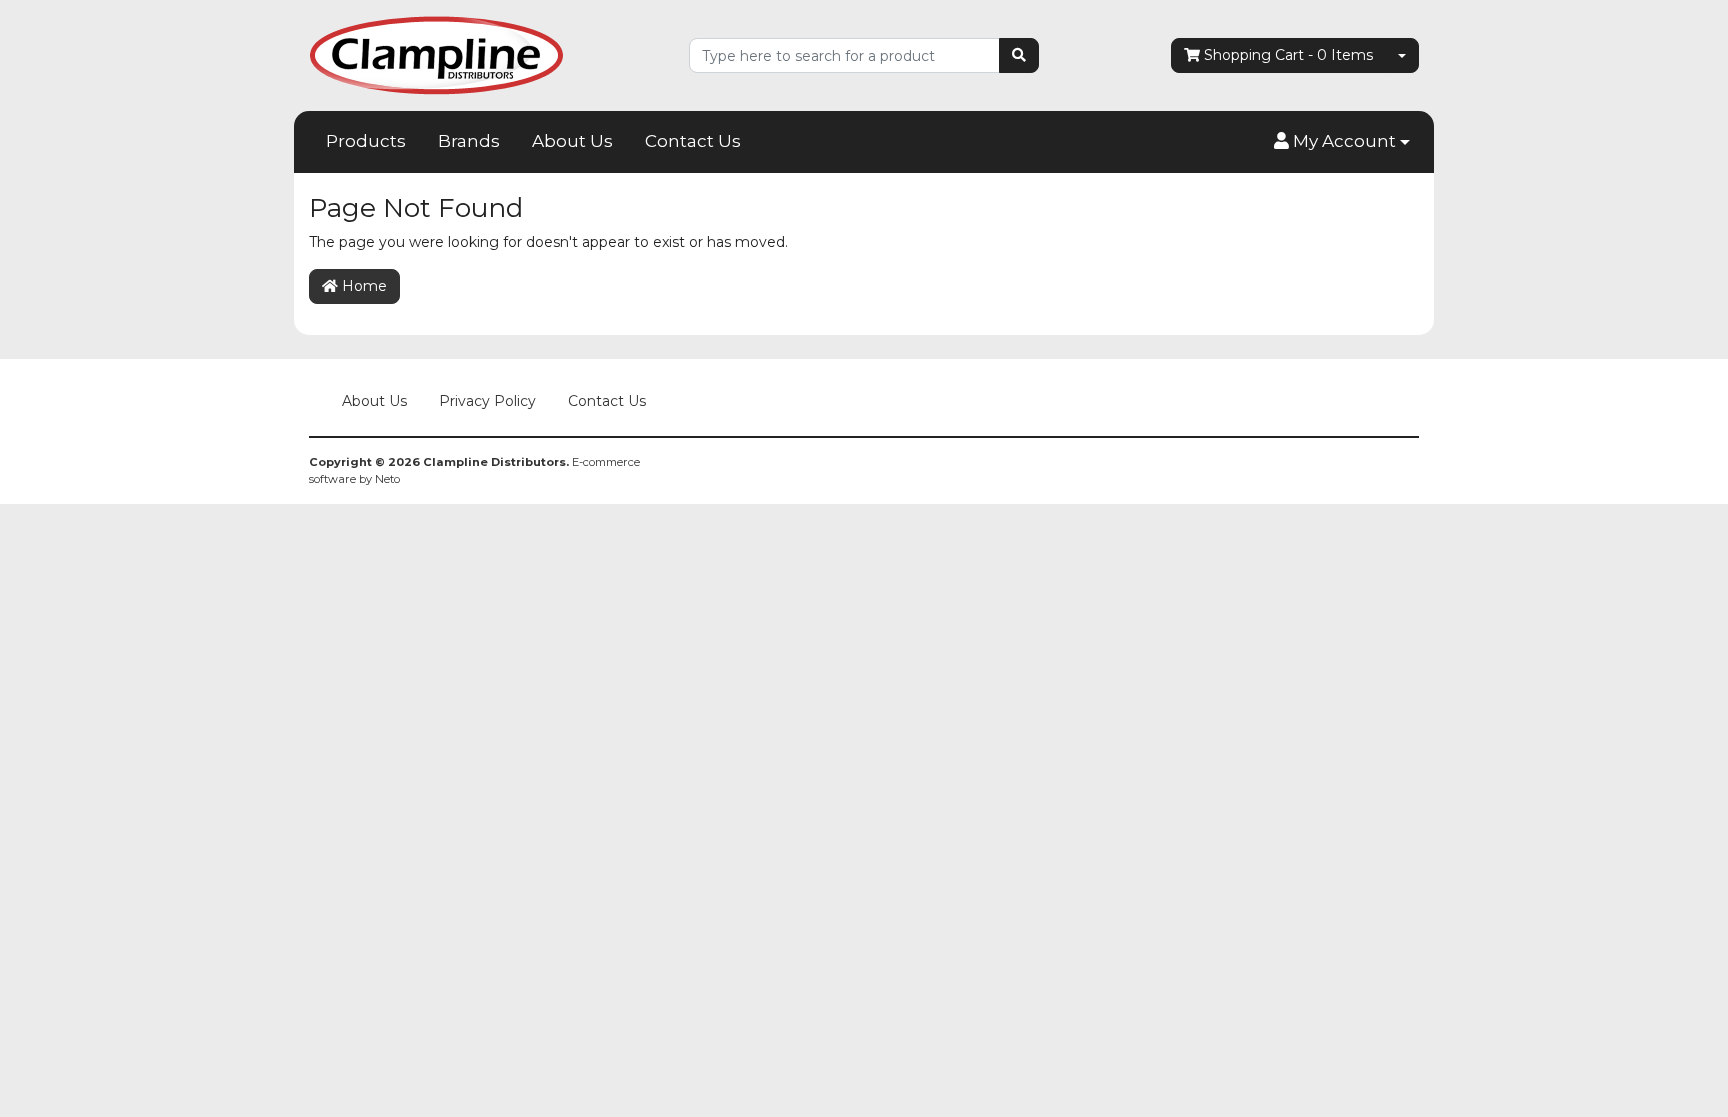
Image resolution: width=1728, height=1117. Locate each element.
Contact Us (693, 141)
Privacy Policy (487, 401)
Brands (469, 141)
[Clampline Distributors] (436, 54)
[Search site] (1019, 55)
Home (362, 286)
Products (366, 141)
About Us (572, 141)
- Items (1288, 55)
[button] (1342, 142)
